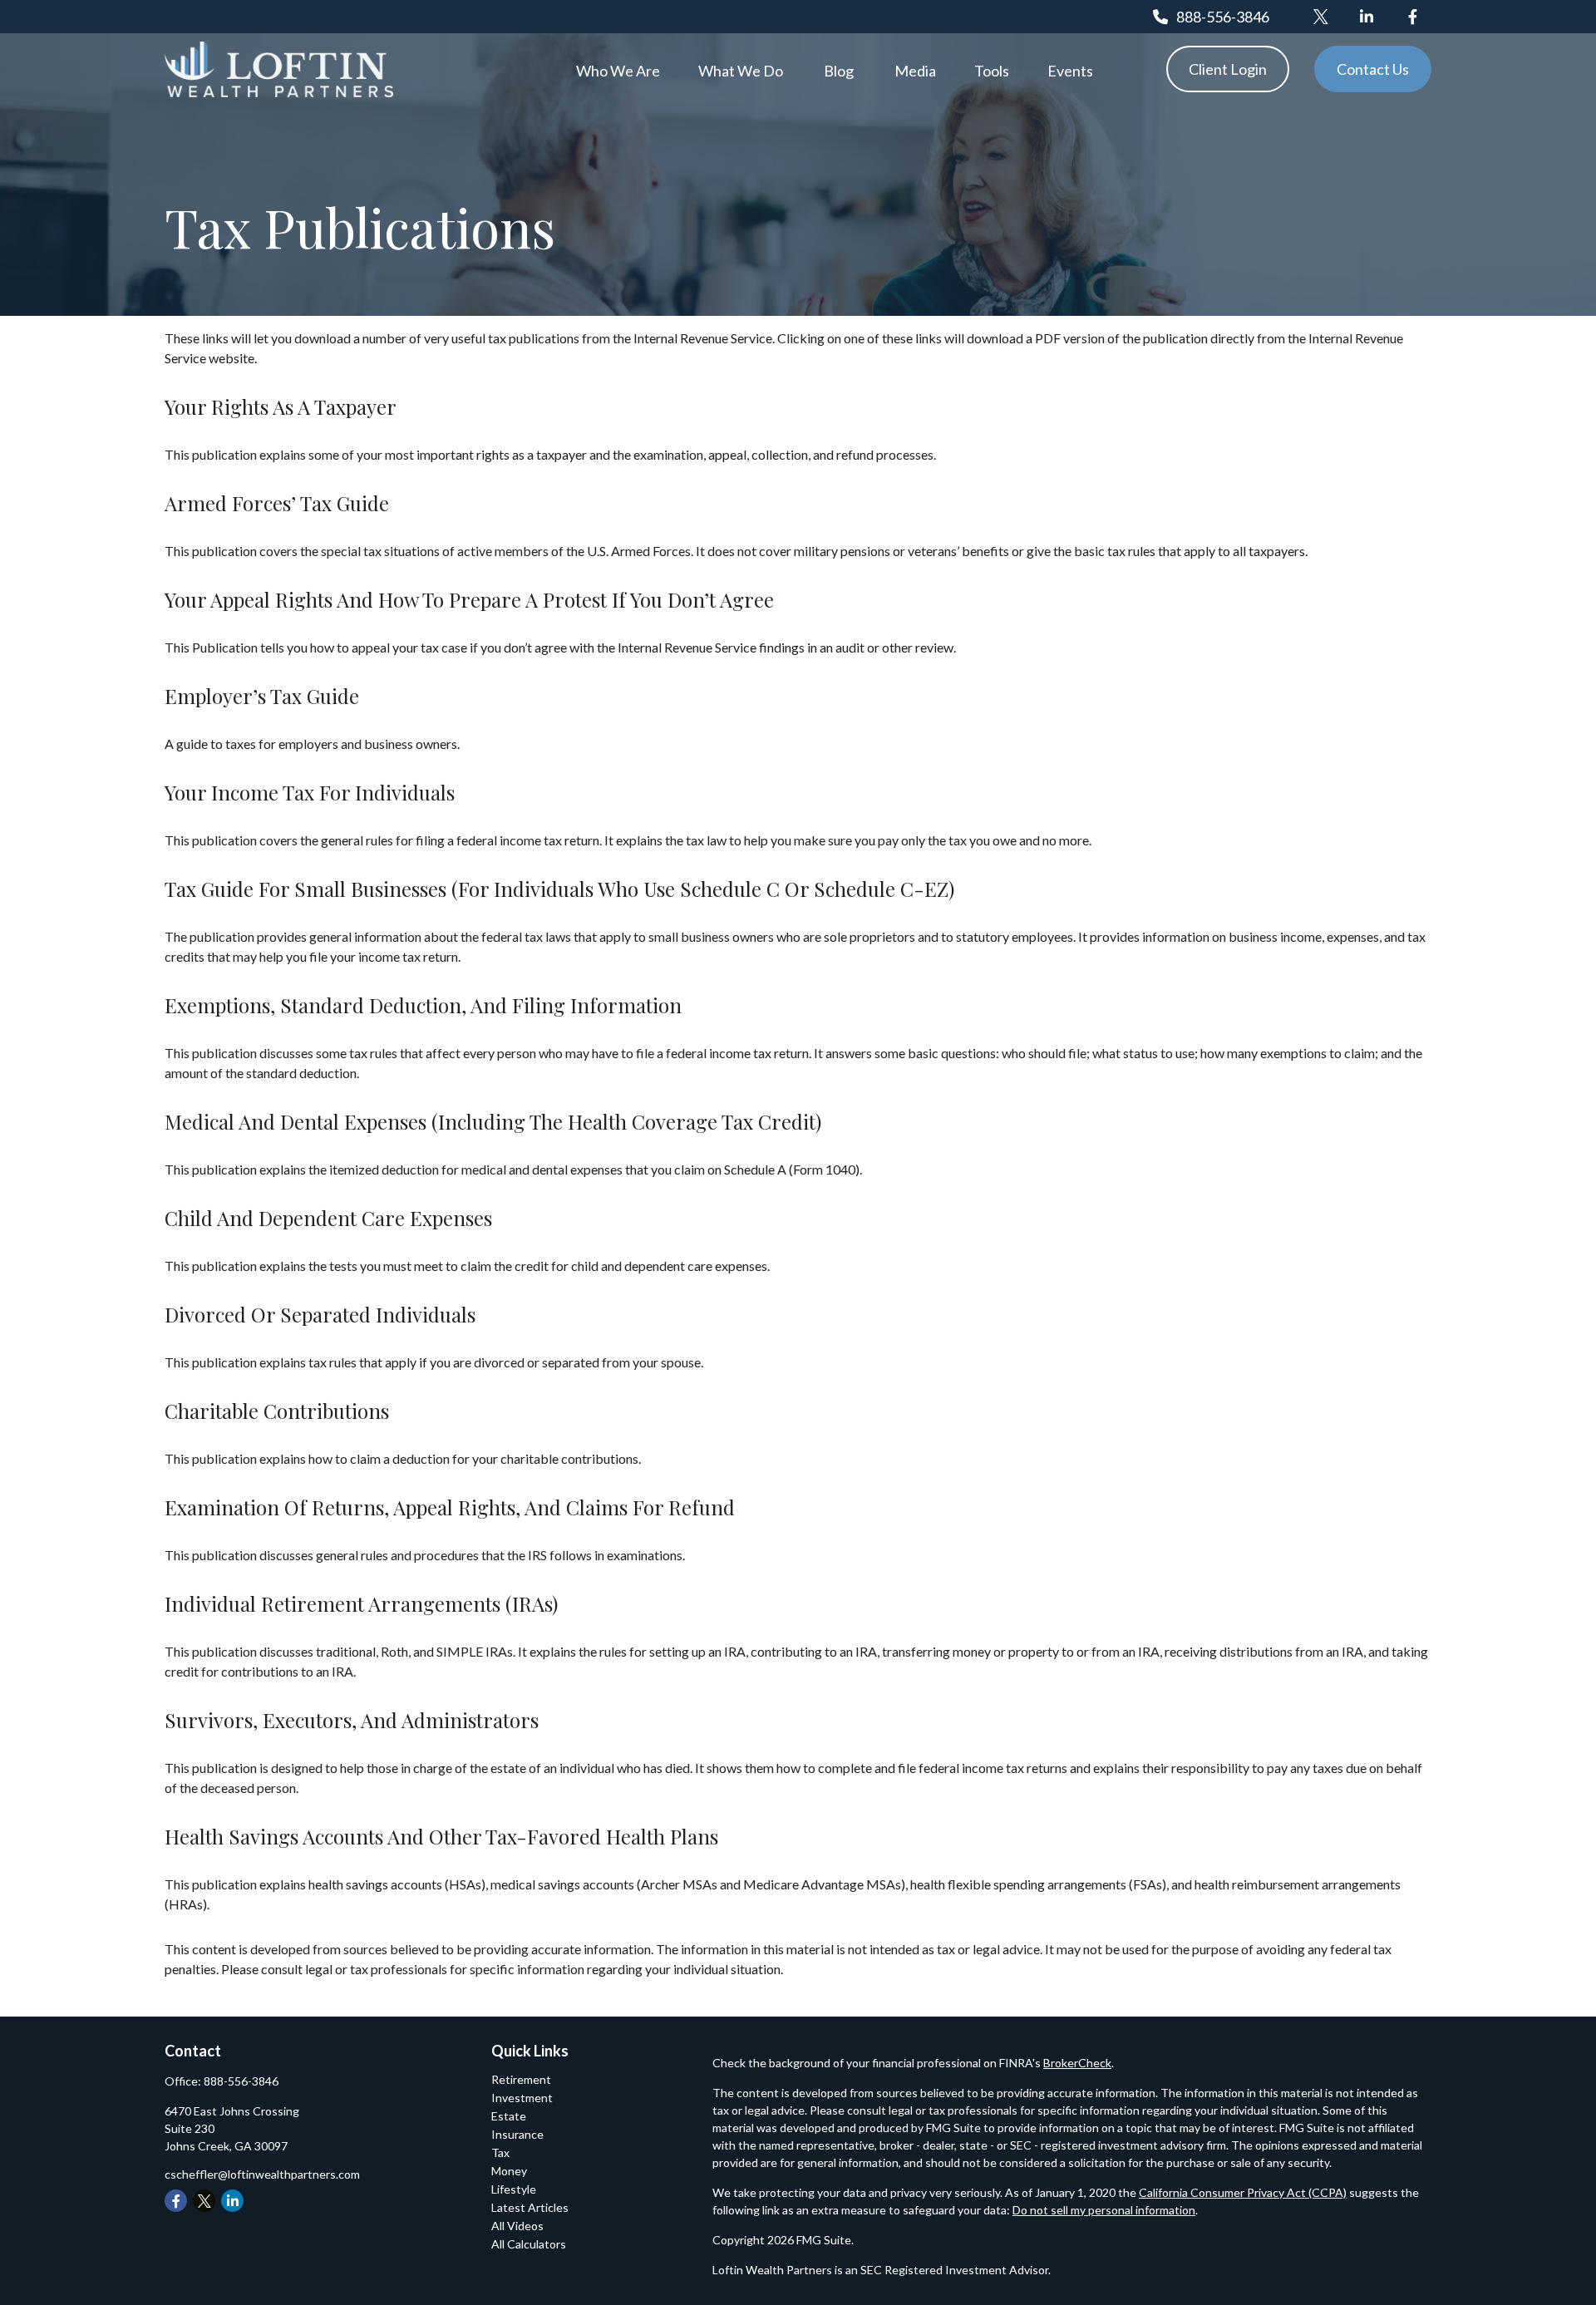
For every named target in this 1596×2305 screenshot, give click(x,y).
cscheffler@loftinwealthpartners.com (262, 2174)
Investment (522, 2098)
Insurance (517, 2134)
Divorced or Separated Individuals (320, 1314)
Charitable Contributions (277, 1411)
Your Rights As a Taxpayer (281, 406)
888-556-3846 (1223, 17)
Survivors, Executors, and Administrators (352, 1720)
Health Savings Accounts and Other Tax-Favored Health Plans (441, 1836)
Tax (500, 2152)
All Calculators (529, 2244)
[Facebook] (1413, 17)
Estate (509, 2116)
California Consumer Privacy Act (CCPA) (1243, 2192)
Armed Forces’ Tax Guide (277, 503)
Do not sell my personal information (1104, 2210)
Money (509, 2171)
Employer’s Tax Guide (262, 696)
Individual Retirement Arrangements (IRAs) (361, 1603)
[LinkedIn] (1367, 17)
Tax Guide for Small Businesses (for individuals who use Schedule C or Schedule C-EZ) (559, 889)
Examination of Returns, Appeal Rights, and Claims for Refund (450, 1507)
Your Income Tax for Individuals (310, 792)
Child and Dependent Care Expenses (328, 1218)
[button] (618, 69)
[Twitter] (1321, 17)
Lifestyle (514, 2189)
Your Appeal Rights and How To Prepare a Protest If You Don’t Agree (469, 599)
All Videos (517, 2226)
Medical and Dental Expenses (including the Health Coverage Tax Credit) (493, 1121)
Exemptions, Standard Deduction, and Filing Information (423, 1005)
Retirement (521, 2079)
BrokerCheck (1077, 2063)
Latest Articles (530, 2207)
